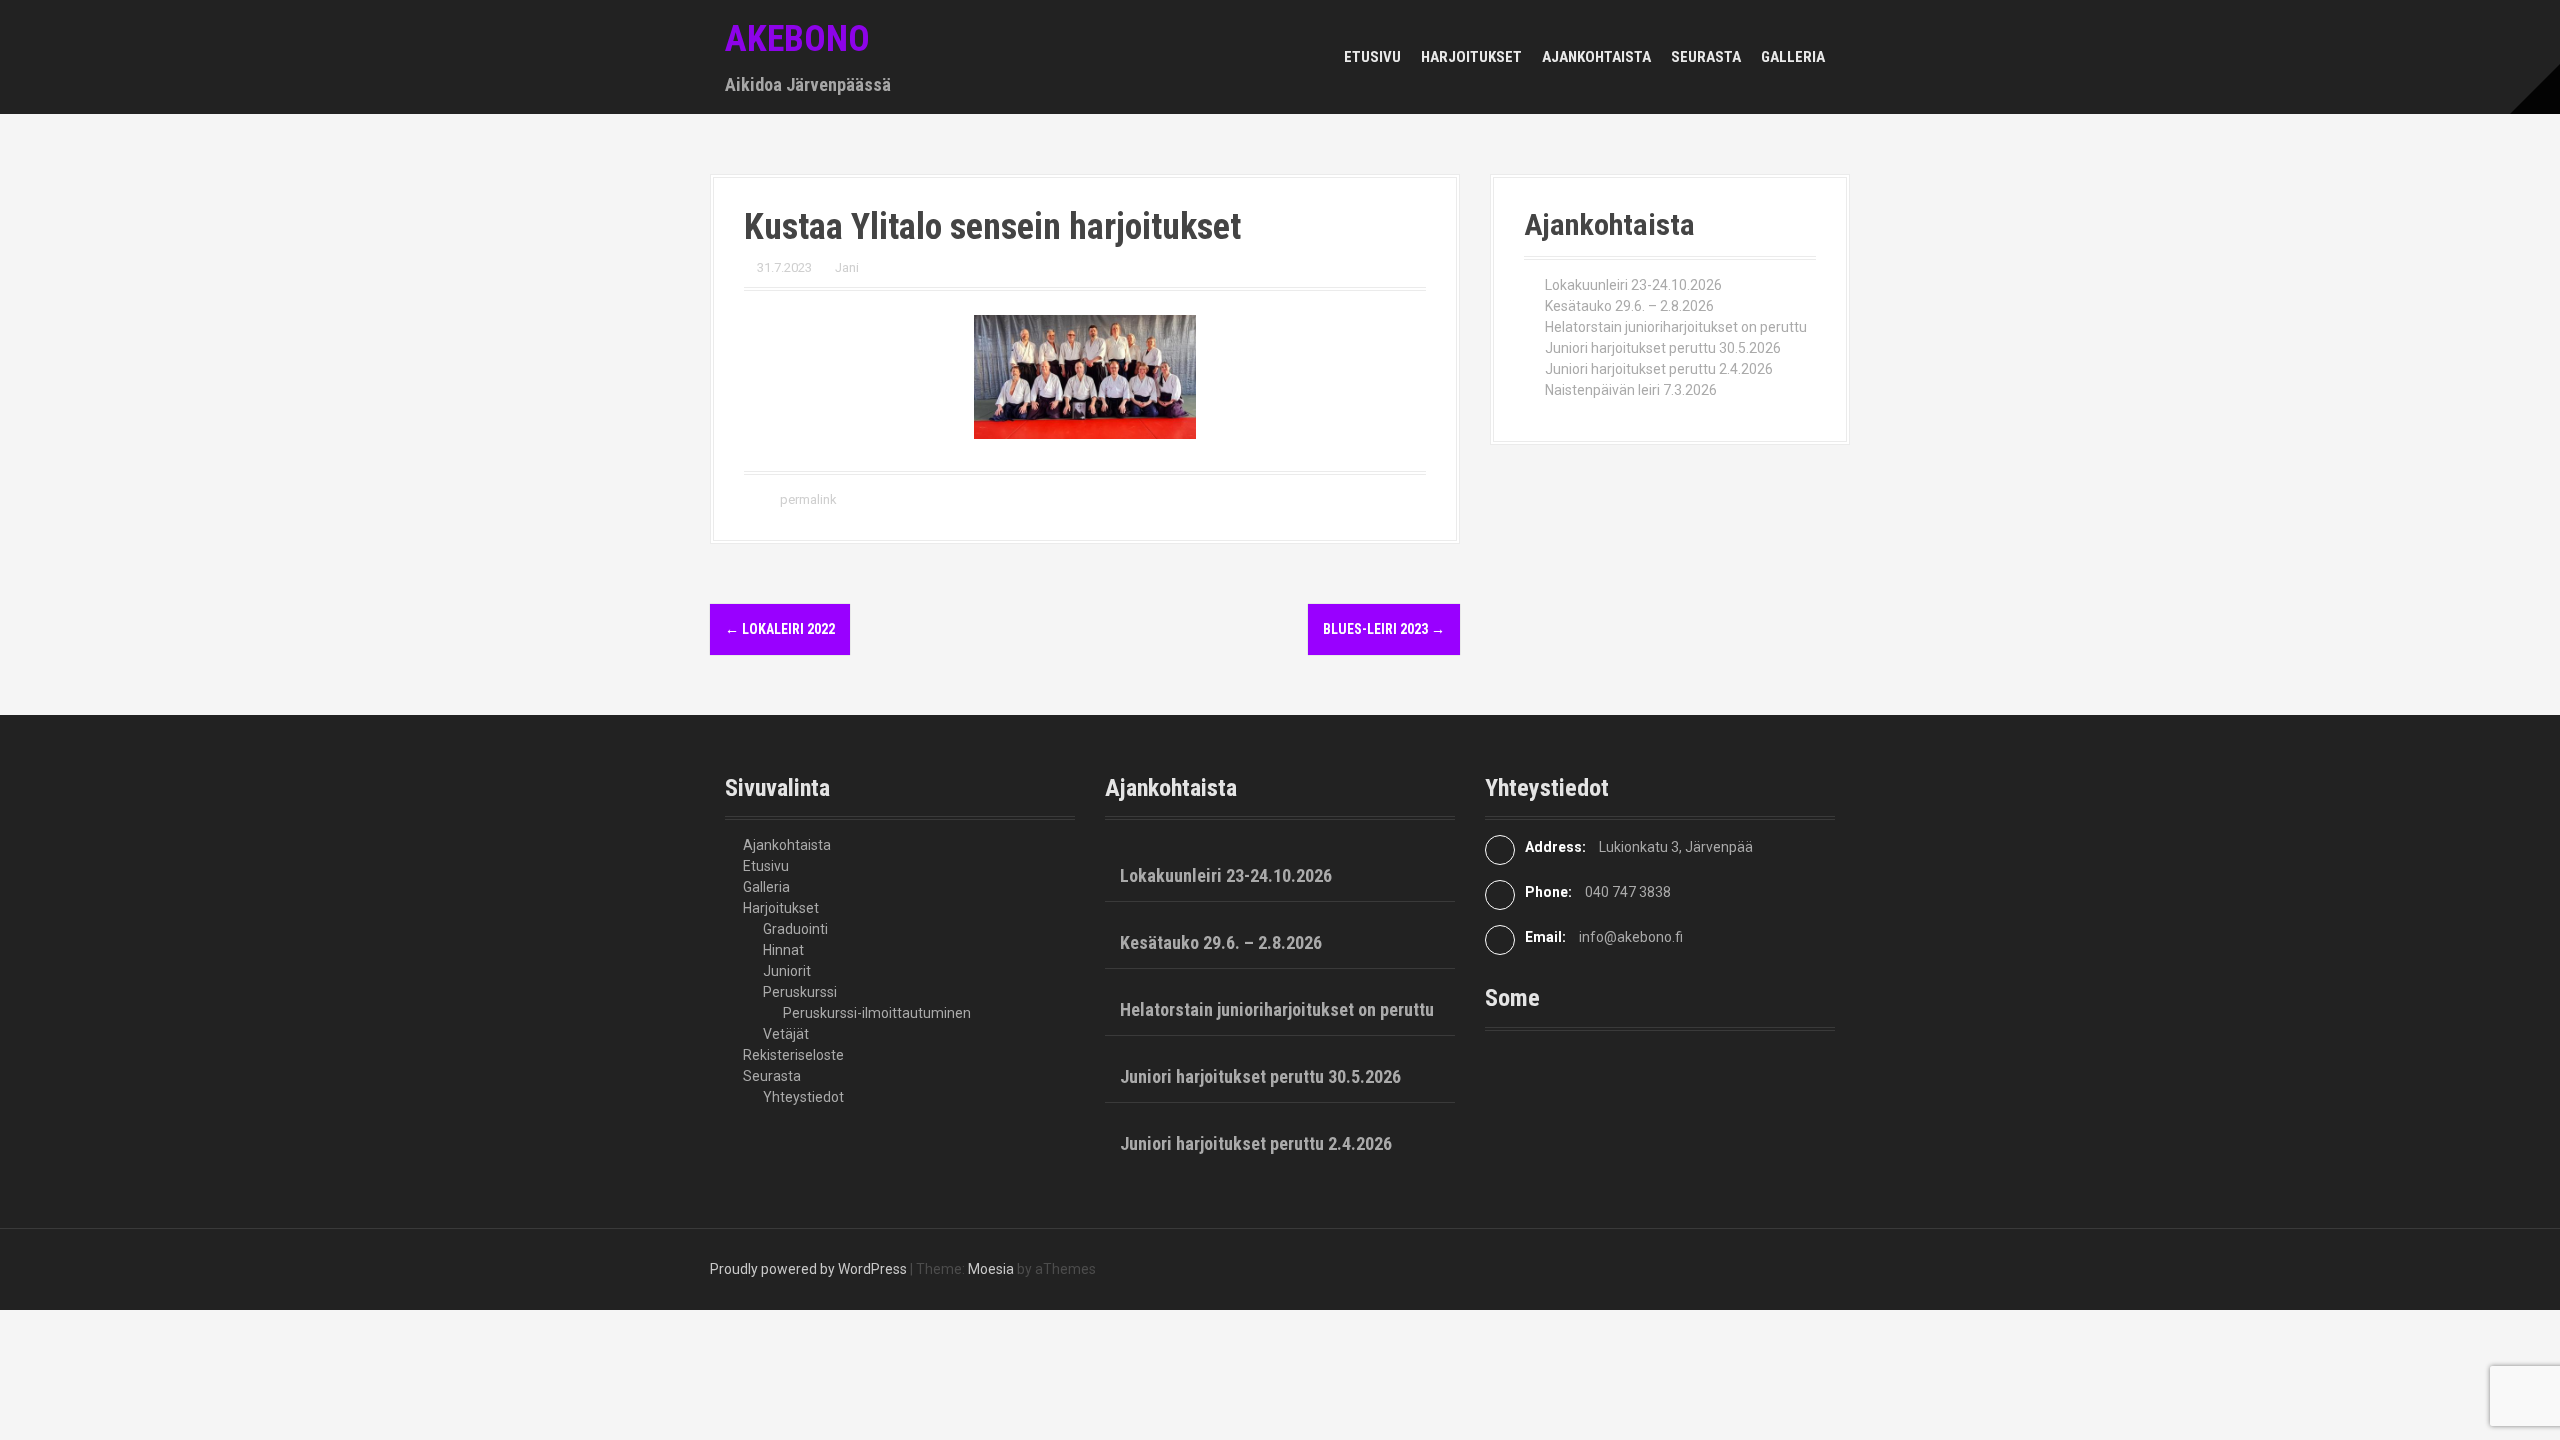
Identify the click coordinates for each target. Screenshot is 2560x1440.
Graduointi (795, 929)
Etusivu (1372, 57)
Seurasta (1706, 57)
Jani (847, 267)
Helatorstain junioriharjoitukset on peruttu (1676, 327)
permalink (807, 499)
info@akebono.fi (1631, 937)
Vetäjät (786, 1034)
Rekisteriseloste (793, 1055)
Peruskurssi (800, 992)
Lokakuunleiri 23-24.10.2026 (1633, 285)
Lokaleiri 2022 (780, 629)
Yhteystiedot (803, 1097)
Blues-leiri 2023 (1384, 629)
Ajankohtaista (1596, 57)
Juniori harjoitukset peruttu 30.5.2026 (1663, 348)
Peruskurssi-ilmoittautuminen (877, 1013)
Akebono (797, 39)
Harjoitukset (1471, 57)
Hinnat (783, 950)
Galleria (1793, 57)
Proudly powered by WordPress (808, 1269)
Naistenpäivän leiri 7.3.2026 (1631, 390)
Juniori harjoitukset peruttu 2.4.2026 (1659, 369)
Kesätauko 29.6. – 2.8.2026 (1629, 306)
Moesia (991, 1269)
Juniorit (787, 971)
